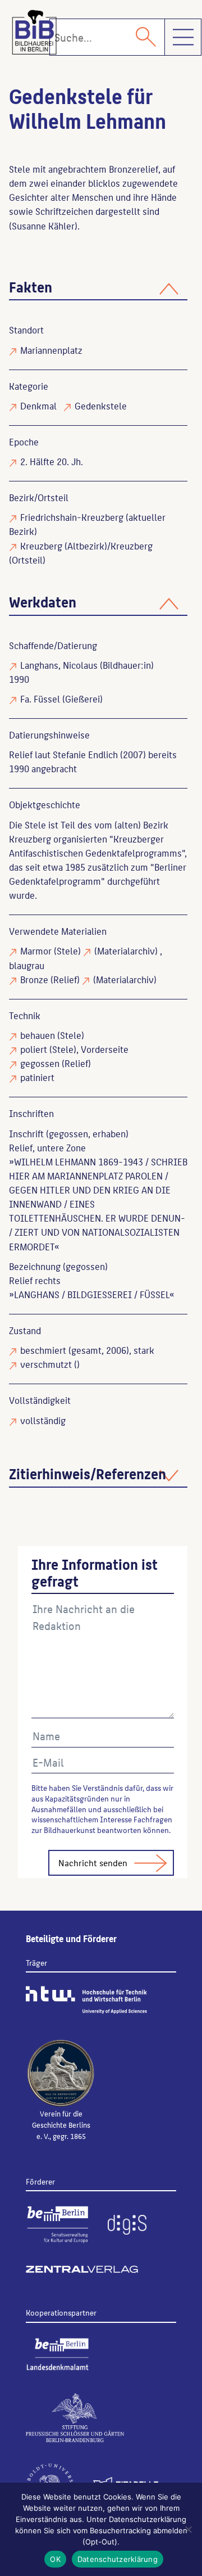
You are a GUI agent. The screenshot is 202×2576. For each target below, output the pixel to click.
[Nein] (188, 2529)
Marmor (36, 951)
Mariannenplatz (51, 350)
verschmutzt (46, 1364)
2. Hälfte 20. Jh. (52, 461)
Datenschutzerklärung (118, 2559)
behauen (38, 1035)
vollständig (43, 1420)
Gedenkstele (101, 406)
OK (55, 2559)
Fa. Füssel (40, 699)
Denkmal (38, 406)
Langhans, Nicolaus (59, 665)
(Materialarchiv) (126, 951)
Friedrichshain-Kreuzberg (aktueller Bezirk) (87, 524)
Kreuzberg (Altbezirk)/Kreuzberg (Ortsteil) (81, 553)
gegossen (40, 1063)
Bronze (34, 979)
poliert (34, 1049)
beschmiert (43, 1350)
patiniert (37, 1077)
